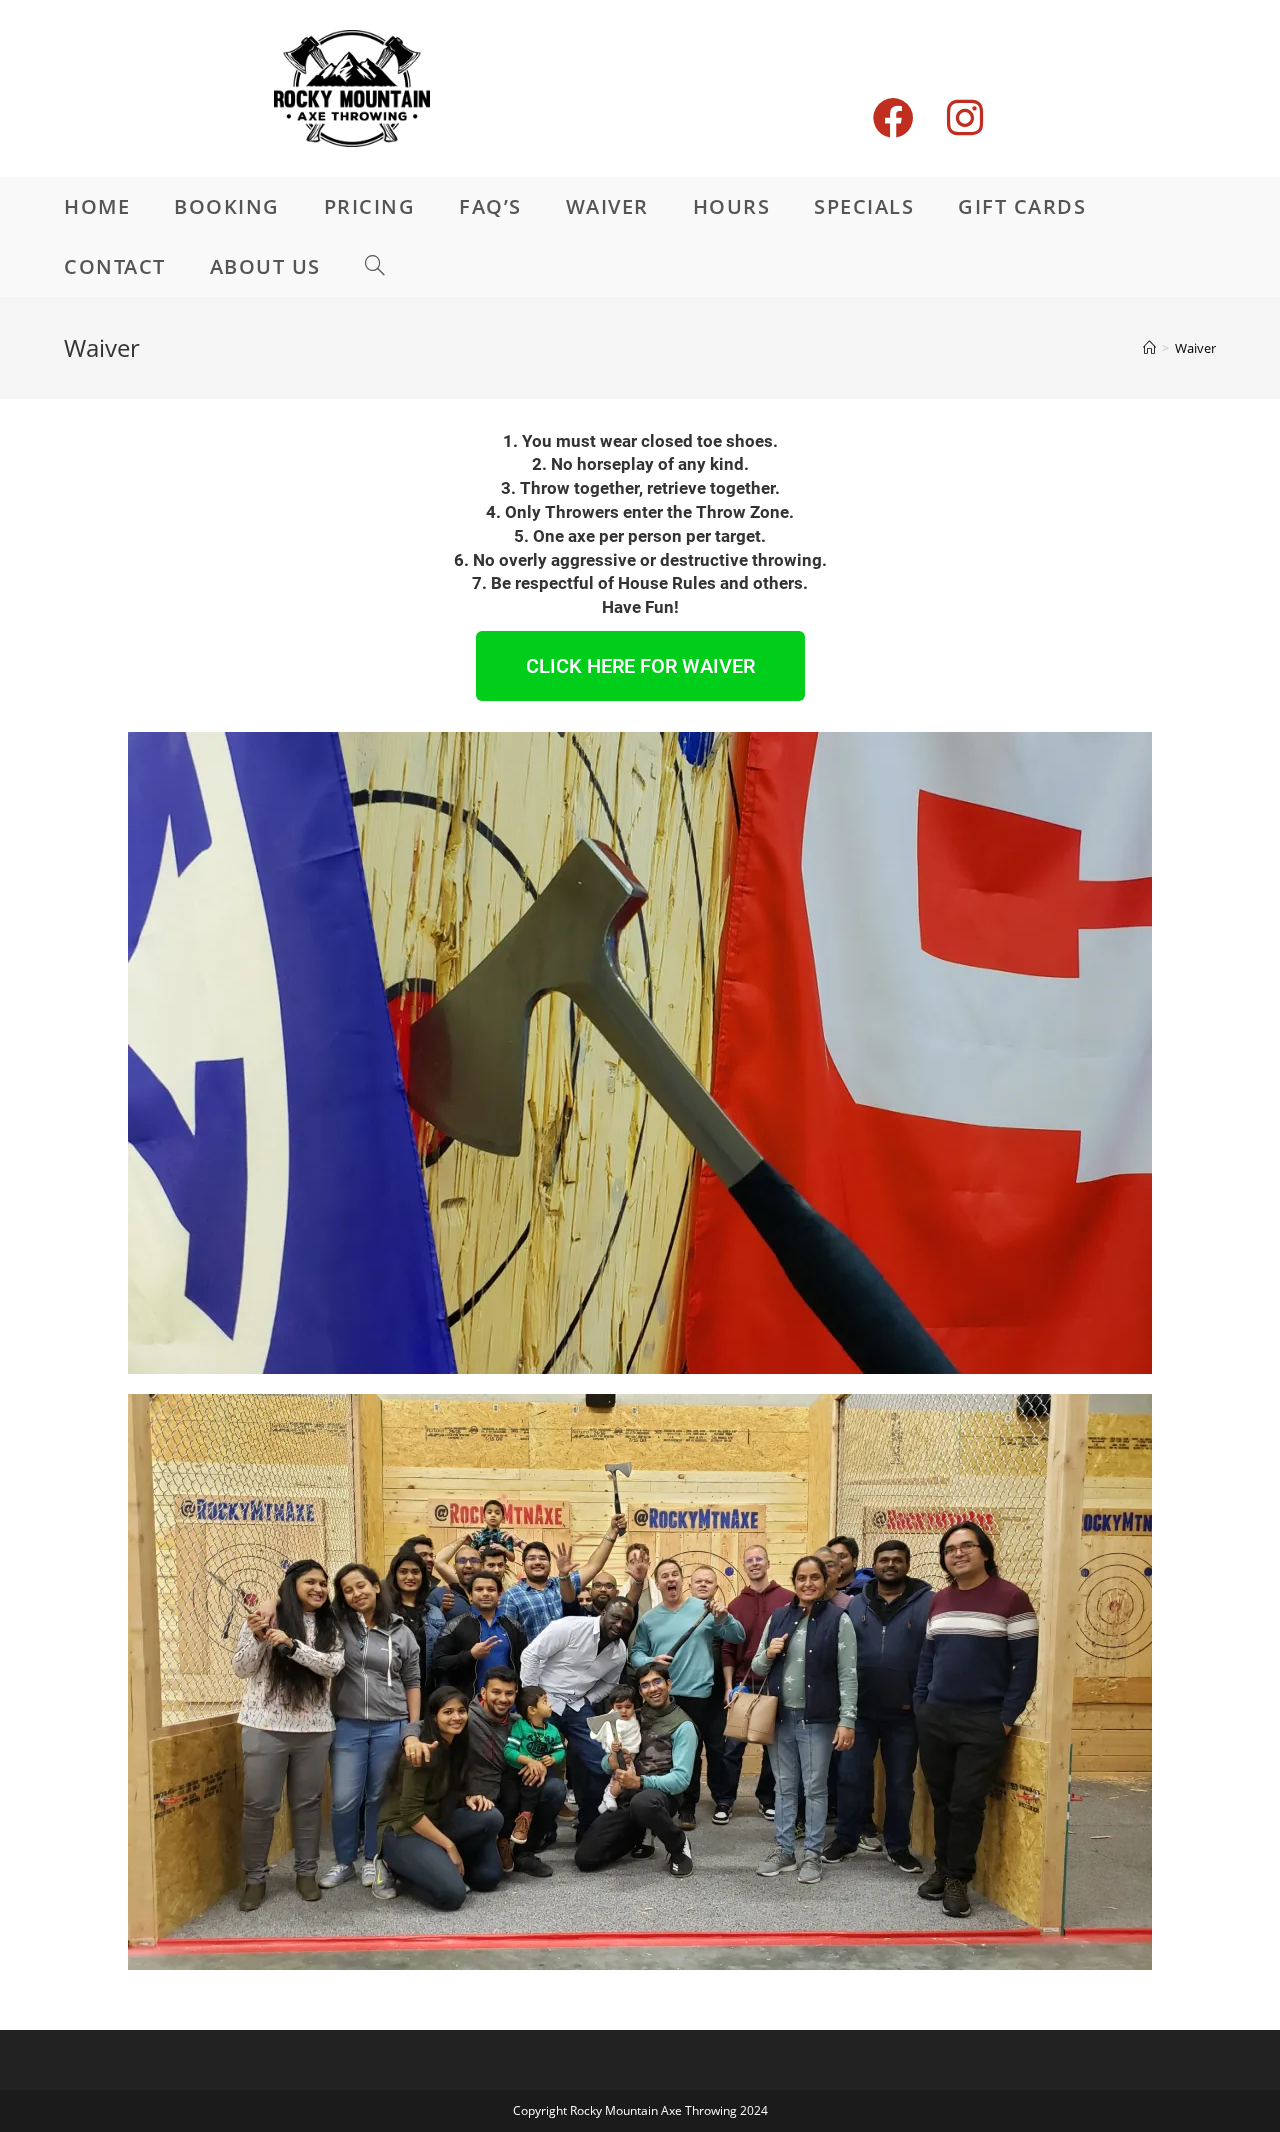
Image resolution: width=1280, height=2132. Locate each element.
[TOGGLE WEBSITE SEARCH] (376, 267)
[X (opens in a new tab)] (856, 103)
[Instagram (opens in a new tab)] (981, 87)
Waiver (1195, 348)
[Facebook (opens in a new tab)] (910, 87)
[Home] (1149, 348)
